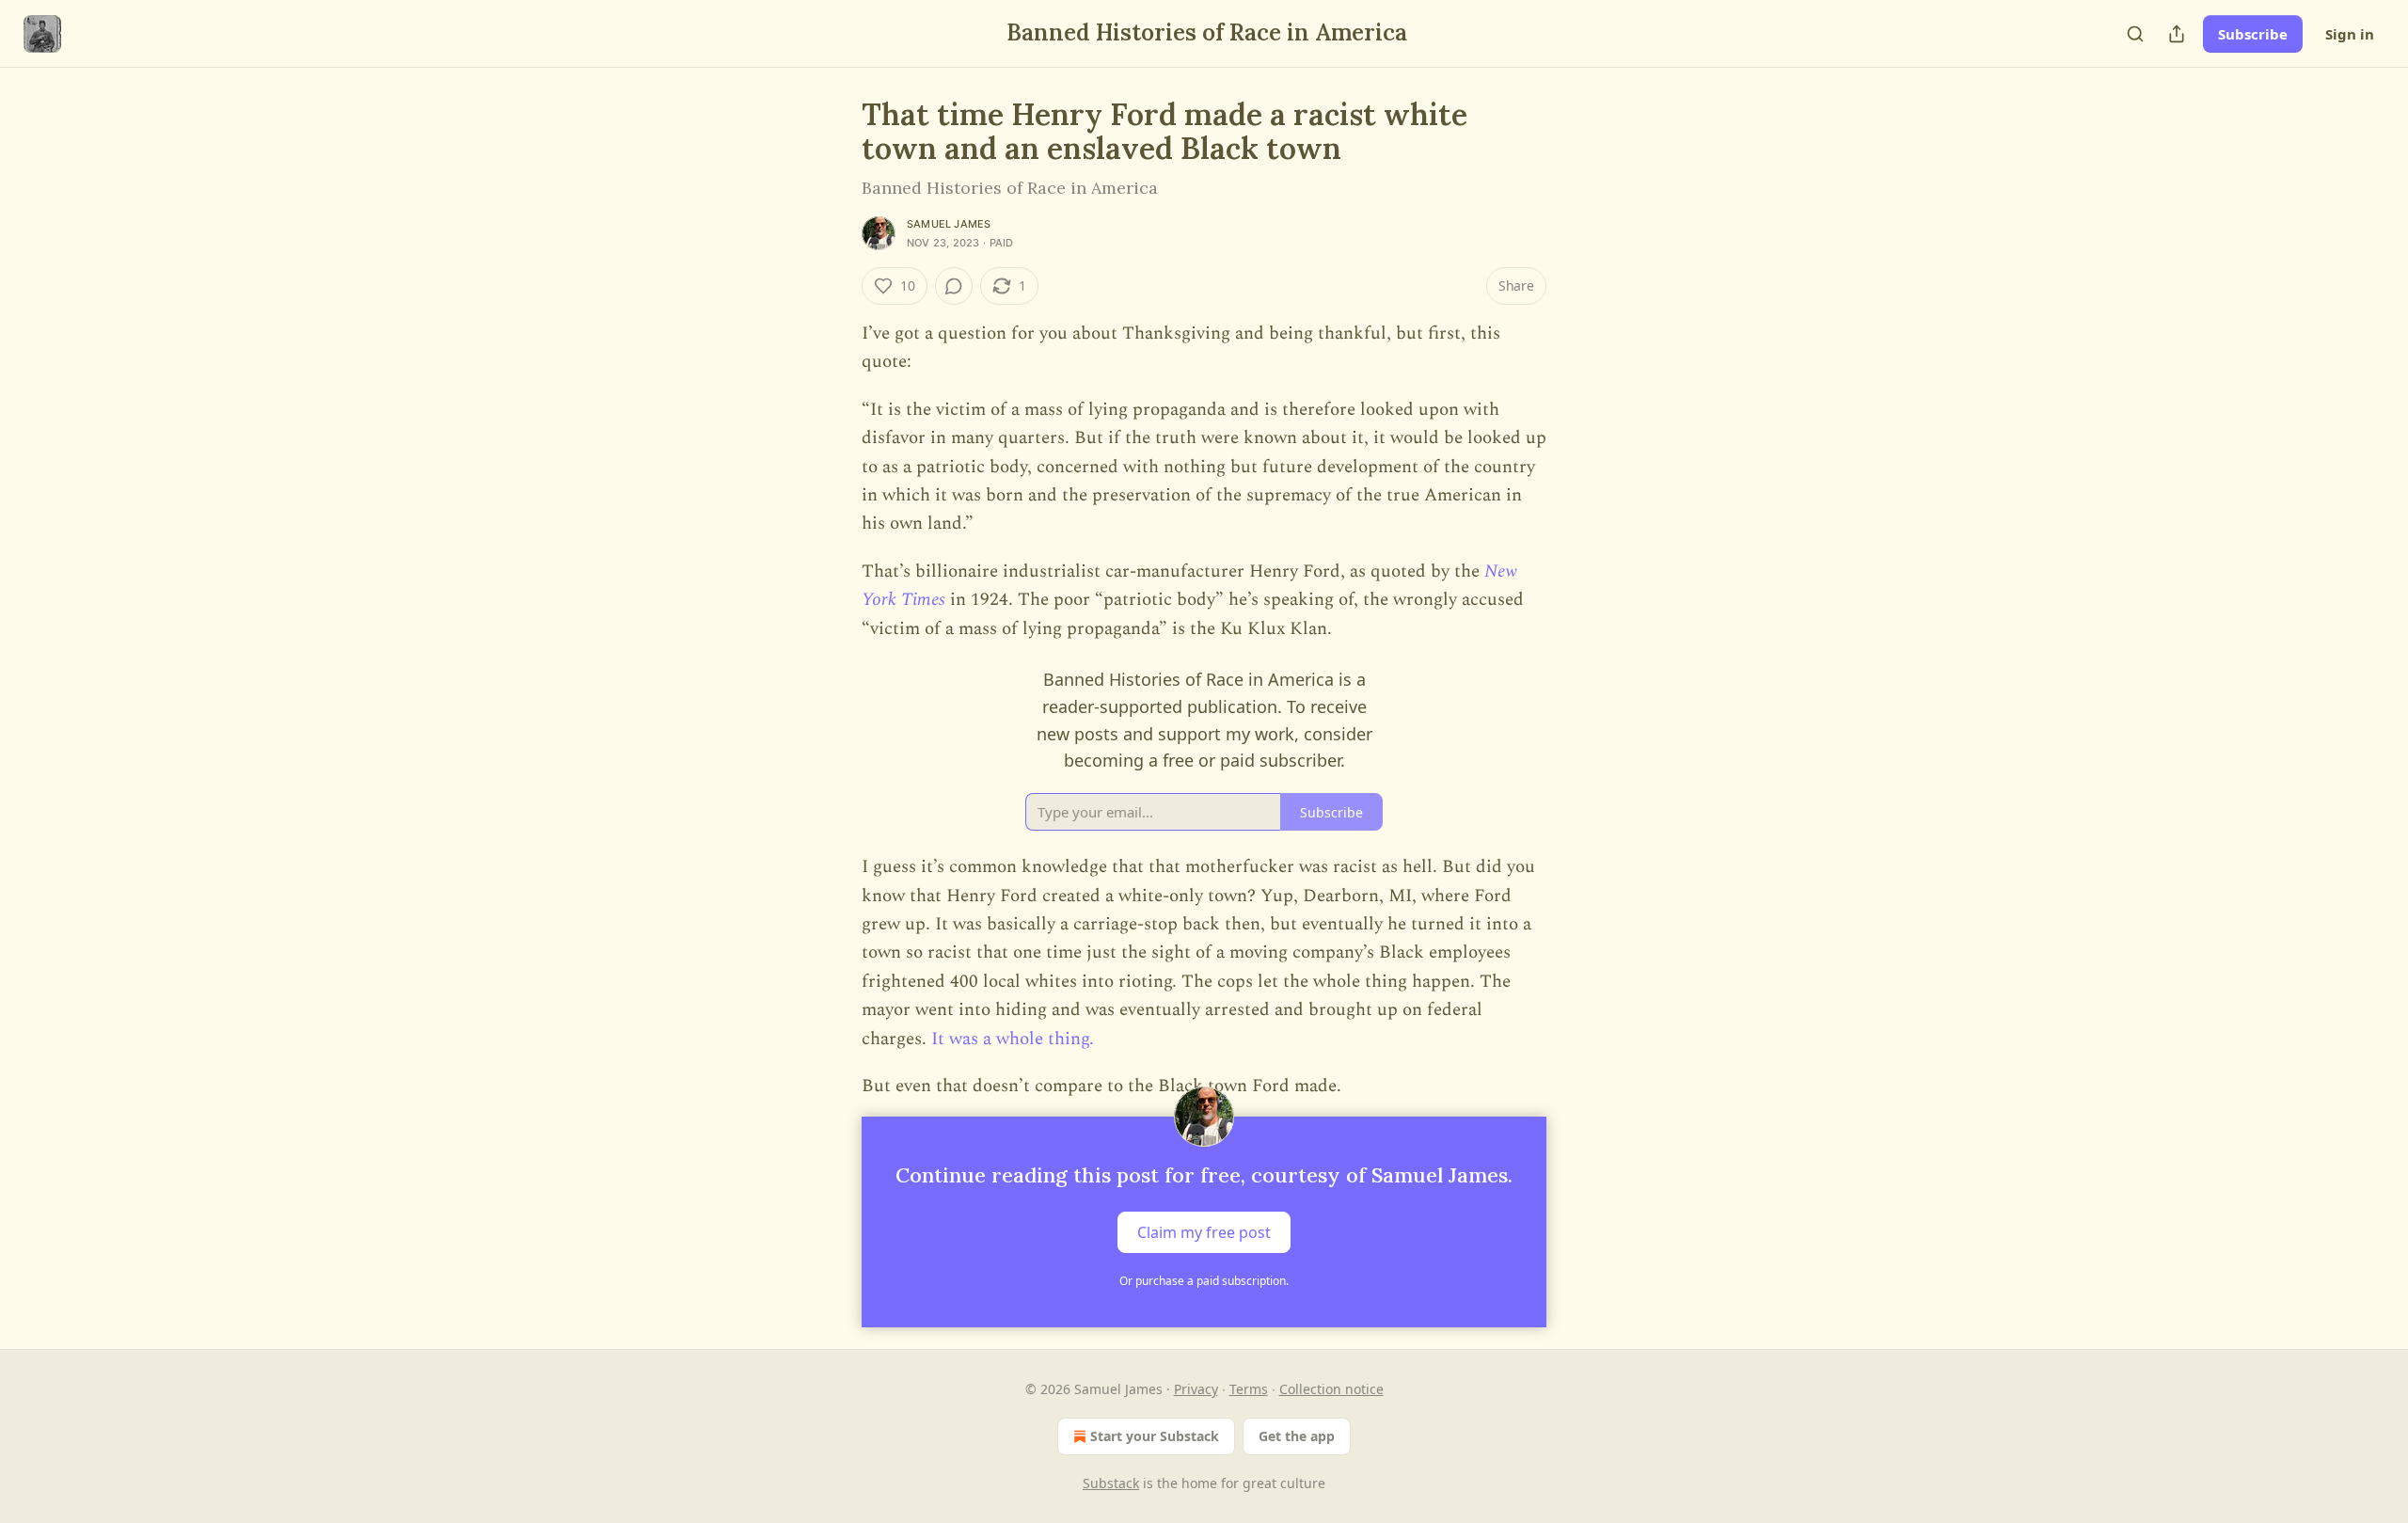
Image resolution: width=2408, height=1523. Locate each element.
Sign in (2350, 34)
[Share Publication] (2177, 34)
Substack (1111, 1483)
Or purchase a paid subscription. (1204, 1281)
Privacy (1196, 1389)
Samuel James (949, 224)
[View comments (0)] (954, 286)
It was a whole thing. (1013, 1039)
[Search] (2135, 34)
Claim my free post (1204, 1231)
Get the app (1297, 1436)
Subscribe (2253, 34)
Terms (1249, 1389)
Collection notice (1331, 1389)
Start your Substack (1155, 1436)
